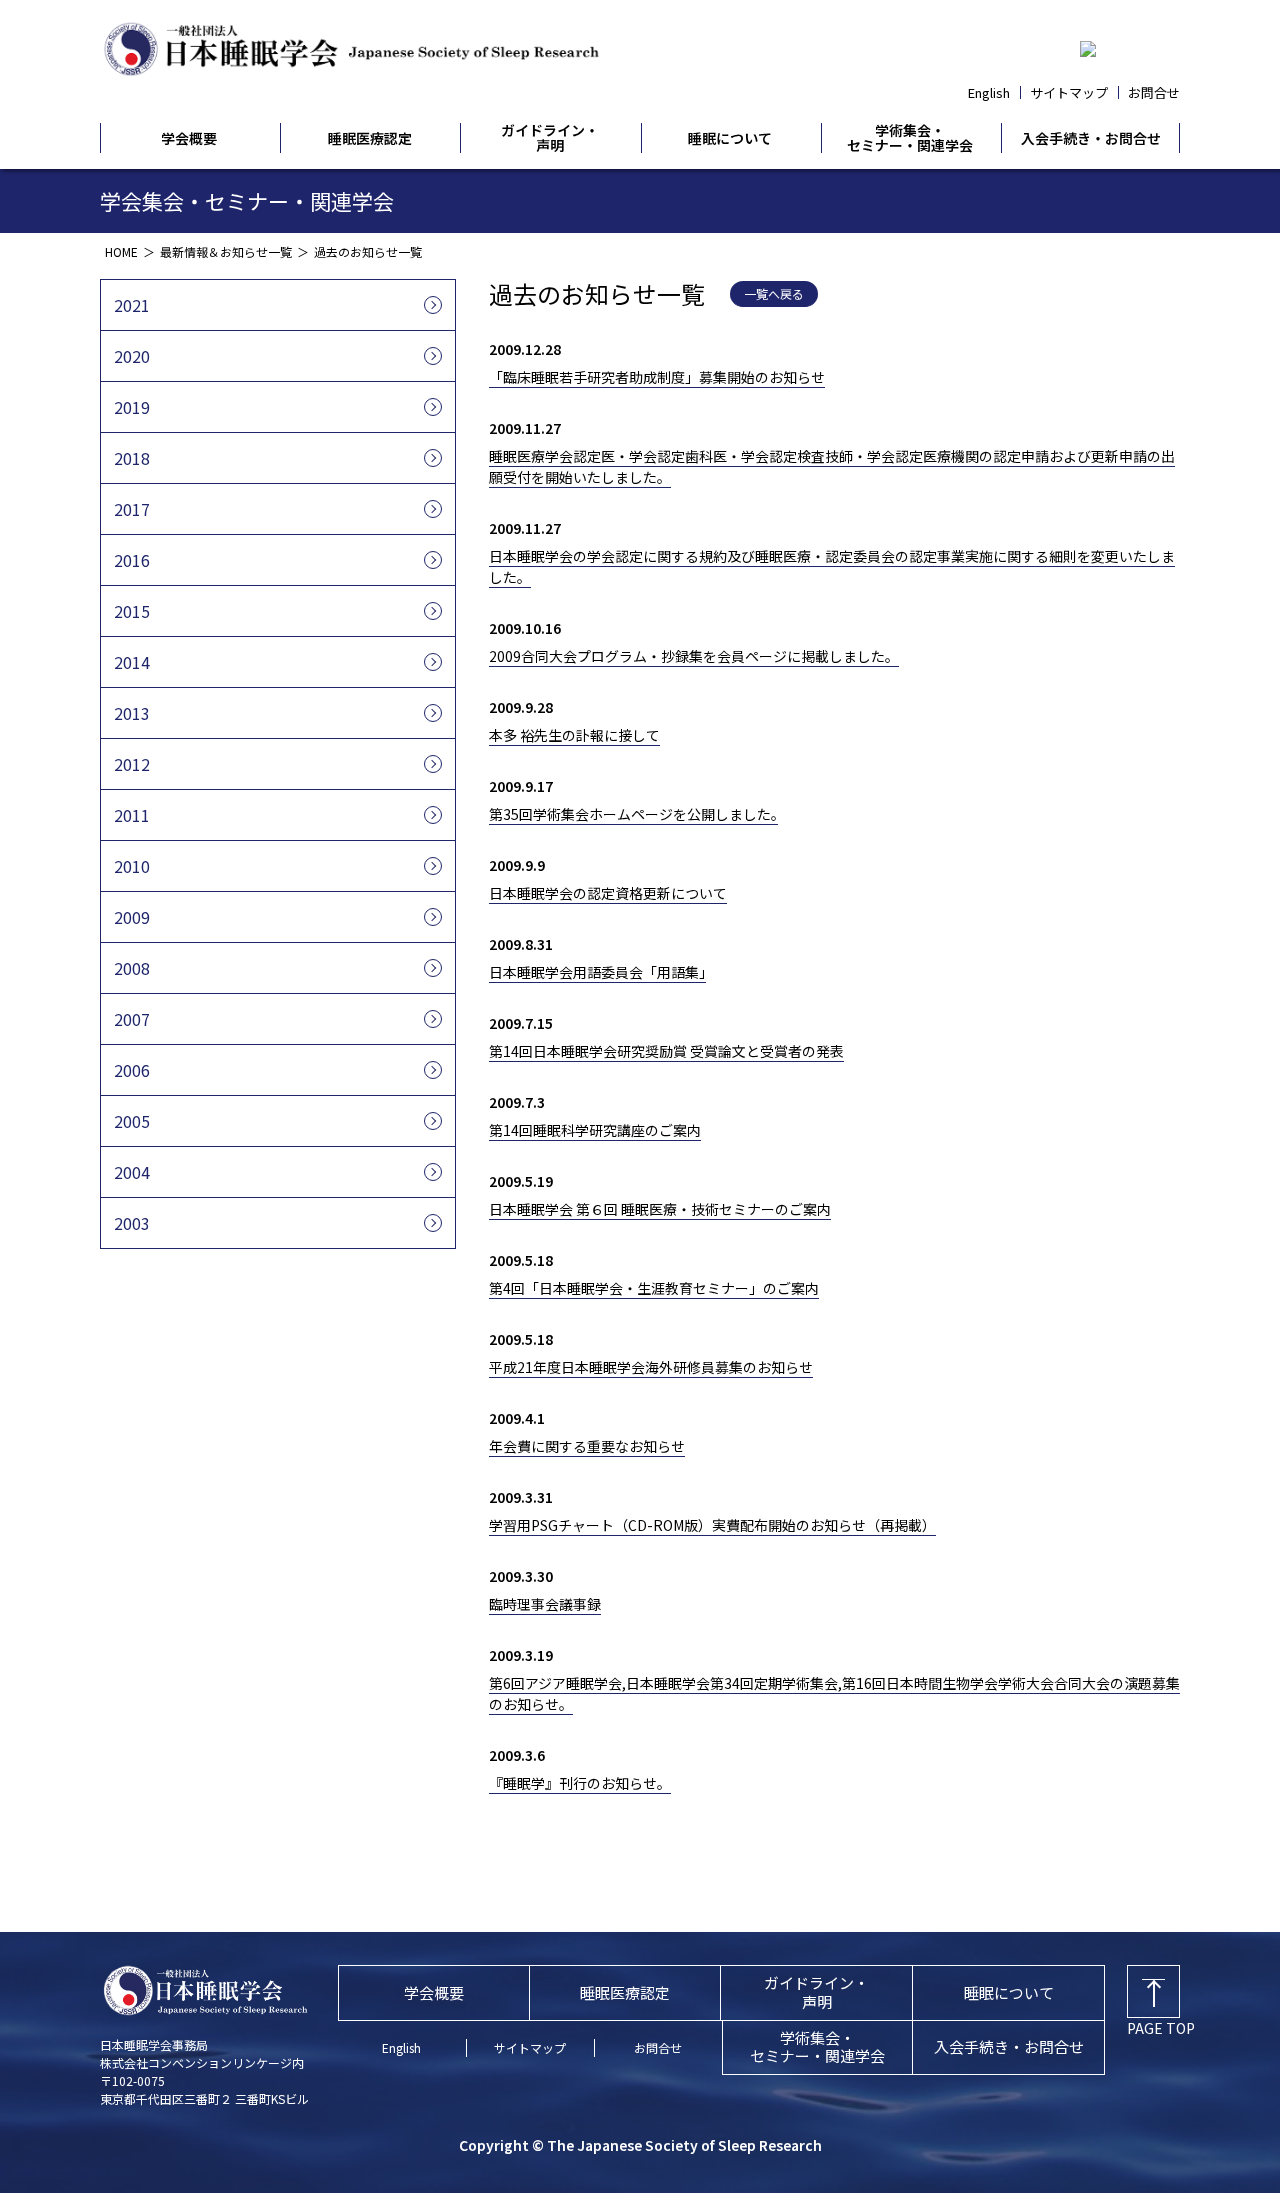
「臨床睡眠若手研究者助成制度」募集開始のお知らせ (657, 377)
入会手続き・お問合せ (1091, 139)
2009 (132, 917)
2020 (132, 356)
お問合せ (1154, 92)
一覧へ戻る (774, 293)
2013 (132, 713)
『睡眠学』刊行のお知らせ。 (580, 1783)
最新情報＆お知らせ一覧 (226, 251)
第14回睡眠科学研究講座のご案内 (595, 1130)
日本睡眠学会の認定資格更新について (608, 893)
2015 (132, 611)
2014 (132, 662)
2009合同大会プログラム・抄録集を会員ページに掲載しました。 (694, 656)
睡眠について (730, 139)
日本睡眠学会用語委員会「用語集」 (597, 972)
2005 (132, 1121)
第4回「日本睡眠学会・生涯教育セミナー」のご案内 (654, 1288)
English (989, 92)
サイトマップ (1069, 92)
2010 (132, 866)
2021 (132, 305)
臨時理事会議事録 (545, 1604)
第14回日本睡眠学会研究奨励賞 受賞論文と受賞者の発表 (666, 1051)
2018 (132, 458)
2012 (132, 764)
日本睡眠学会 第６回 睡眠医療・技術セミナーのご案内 (660, 1209)
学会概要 (189, 139)
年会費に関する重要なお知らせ (587, 1446)
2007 (132, 1019)
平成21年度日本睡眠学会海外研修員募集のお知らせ (651, 1367)
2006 (132, 1070)
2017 (132, 509)
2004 (132, 1172)
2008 (132, 968)
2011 (132, 815)
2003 (132, 1223)
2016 (132, 560)
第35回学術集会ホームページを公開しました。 (633, 814)
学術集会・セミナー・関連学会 (910, 139)
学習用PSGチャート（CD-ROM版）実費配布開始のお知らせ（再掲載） (712, 1525)
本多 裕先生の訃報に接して (574, 735)
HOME (121, 251)
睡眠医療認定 (370, 139)
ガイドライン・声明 (550, 139)
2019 (132, 407)
